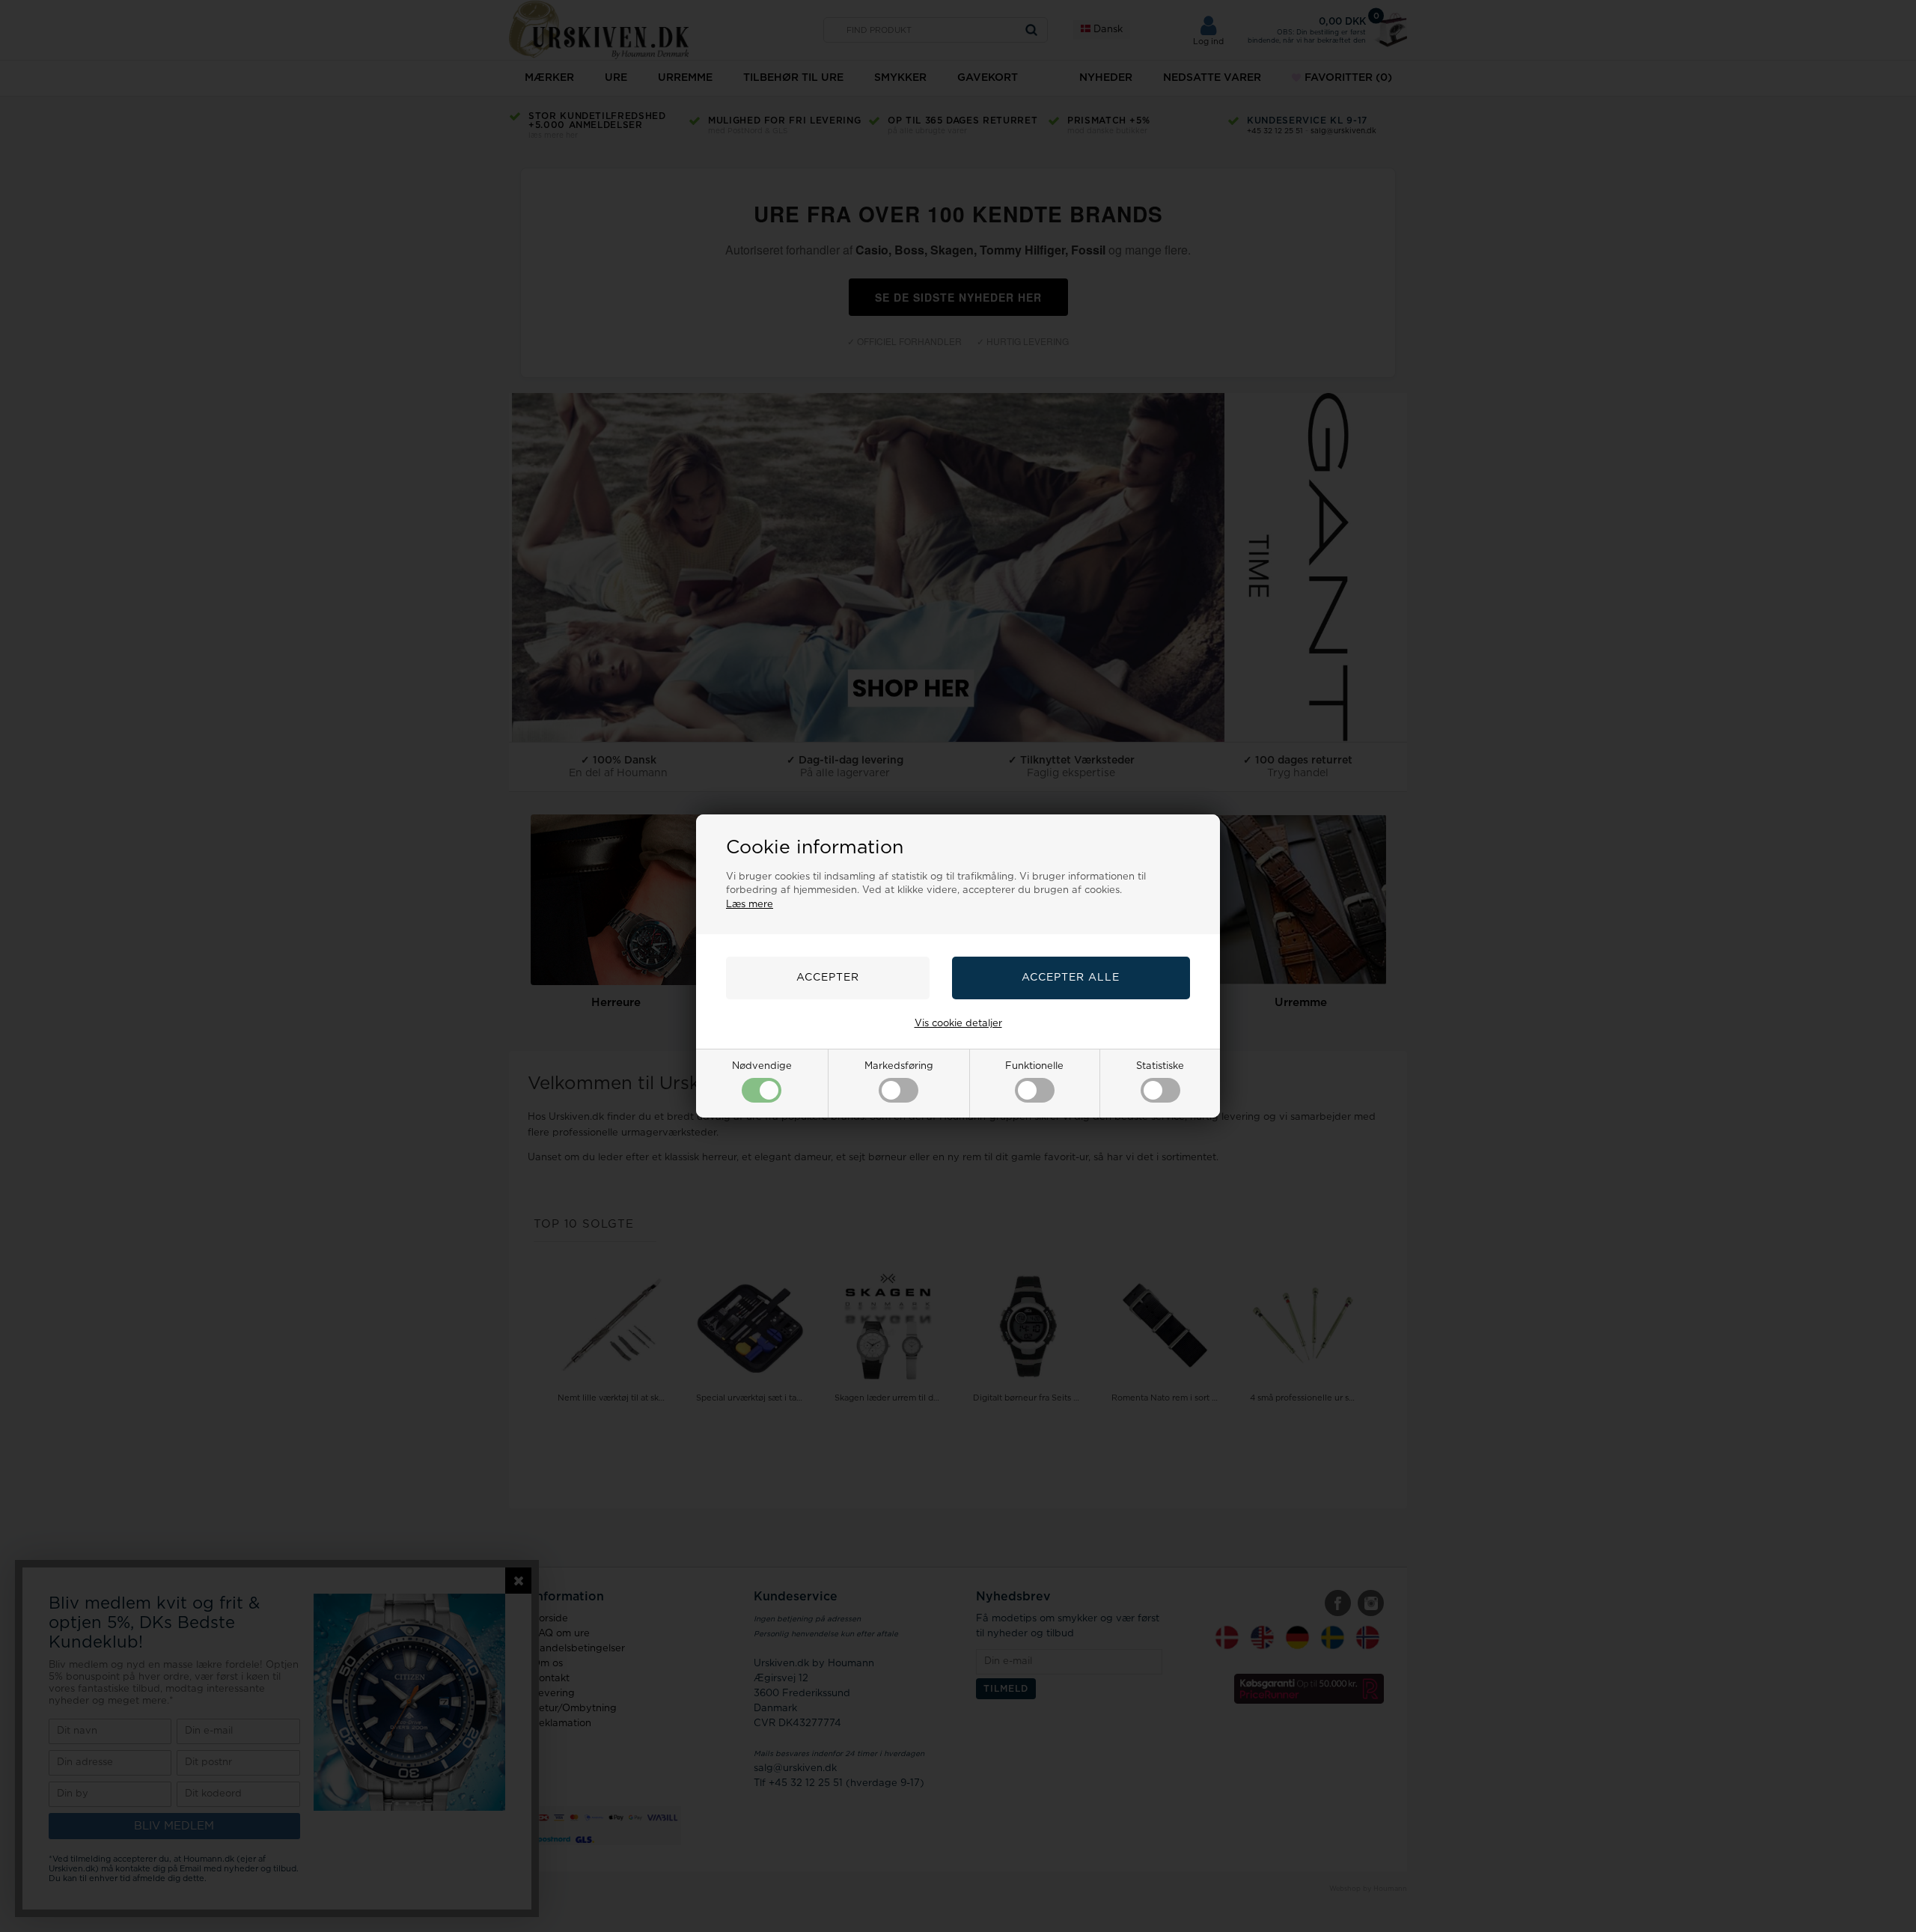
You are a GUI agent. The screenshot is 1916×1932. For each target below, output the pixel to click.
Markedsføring (899, 1066)
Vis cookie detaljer (958, 1024)
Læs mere (750, 905)
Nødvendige (762, 1066)
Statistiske (1160, 1066)
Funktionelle (1034, 1066)
